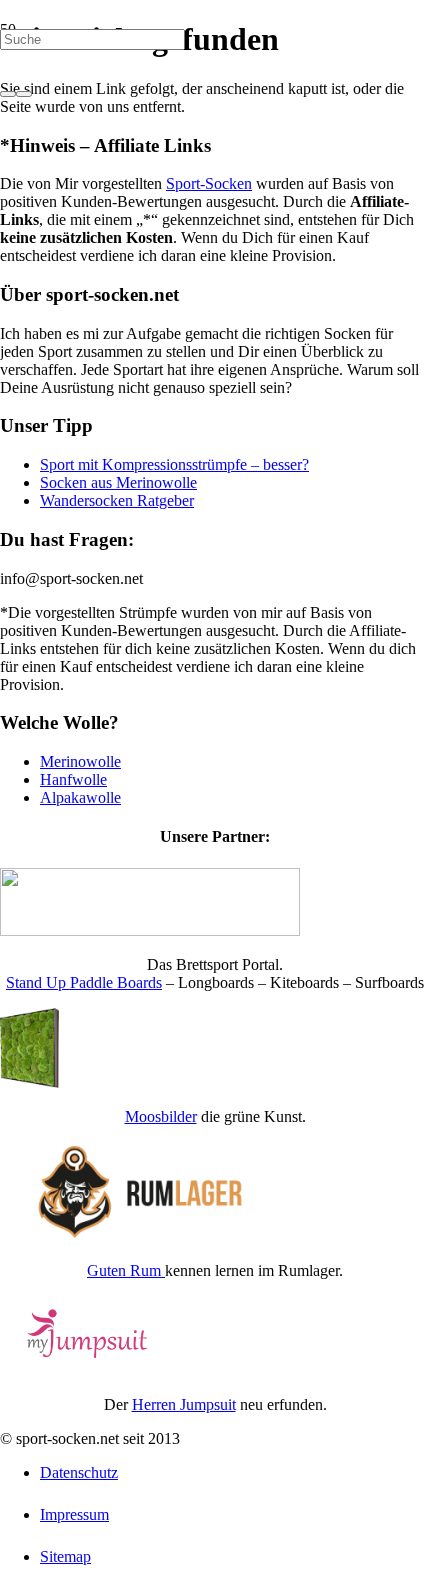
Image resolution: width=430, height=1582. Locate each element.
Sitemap (65, 1556)
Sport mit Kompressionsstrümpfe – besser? (174, 464)
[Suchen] (8, 94)
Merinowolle (80, 761)
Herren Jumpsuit (184, 1404)
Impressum (74, 1514)
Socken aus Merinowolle (118, 482)
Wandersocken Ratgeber (117, 500)
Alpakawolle (80, 797)
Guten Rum (126, 1270)
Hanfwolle (73, 779)
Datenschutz (79, 1472)
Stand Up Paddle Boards (84, 982)
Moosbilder (161, 1116)
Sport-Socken (209, 183)
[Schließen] (24, 94)
